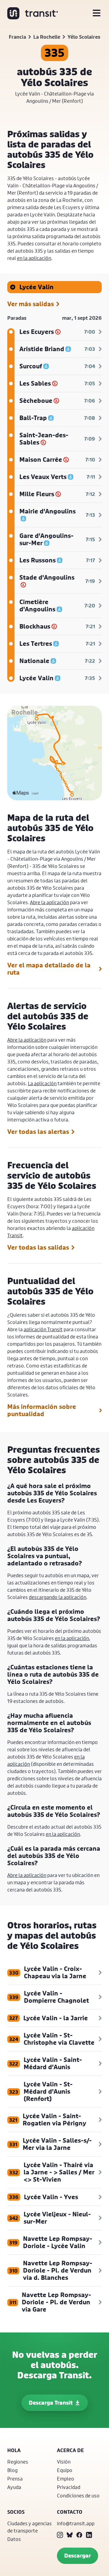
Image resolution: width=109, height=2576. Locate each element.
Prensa (15, 2479)
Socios (16, 2512)
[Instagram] (60, 2535)
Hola (14, 2450)
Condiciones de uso (78, 2495)
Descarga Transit (51, 2403)
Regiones (18, 2462)
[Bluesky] (70, 2535)
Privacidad (69, 2487)
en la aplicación (34, 258)
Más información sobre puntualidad (42, 1410)
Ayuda (14, 2487)
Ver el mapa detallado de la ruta (49, 969)
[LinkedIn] (89, 2535)
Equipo (65, 2470)
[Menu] (97, 13)
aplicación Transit (43, 1329)
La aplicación (42, 1083)
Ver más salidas (31, 304)
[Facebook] (79, 2535)
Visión (64, 2462)
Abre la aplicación (50, 902)
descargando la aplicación (58, 1597)
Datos (14, 2539)
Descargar (78, 2556)
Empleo (66, 2479)
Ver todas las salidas (38, 1248)
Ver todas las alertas (38, 1132)
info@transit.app (76, 2523)
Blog (12, 2470)
